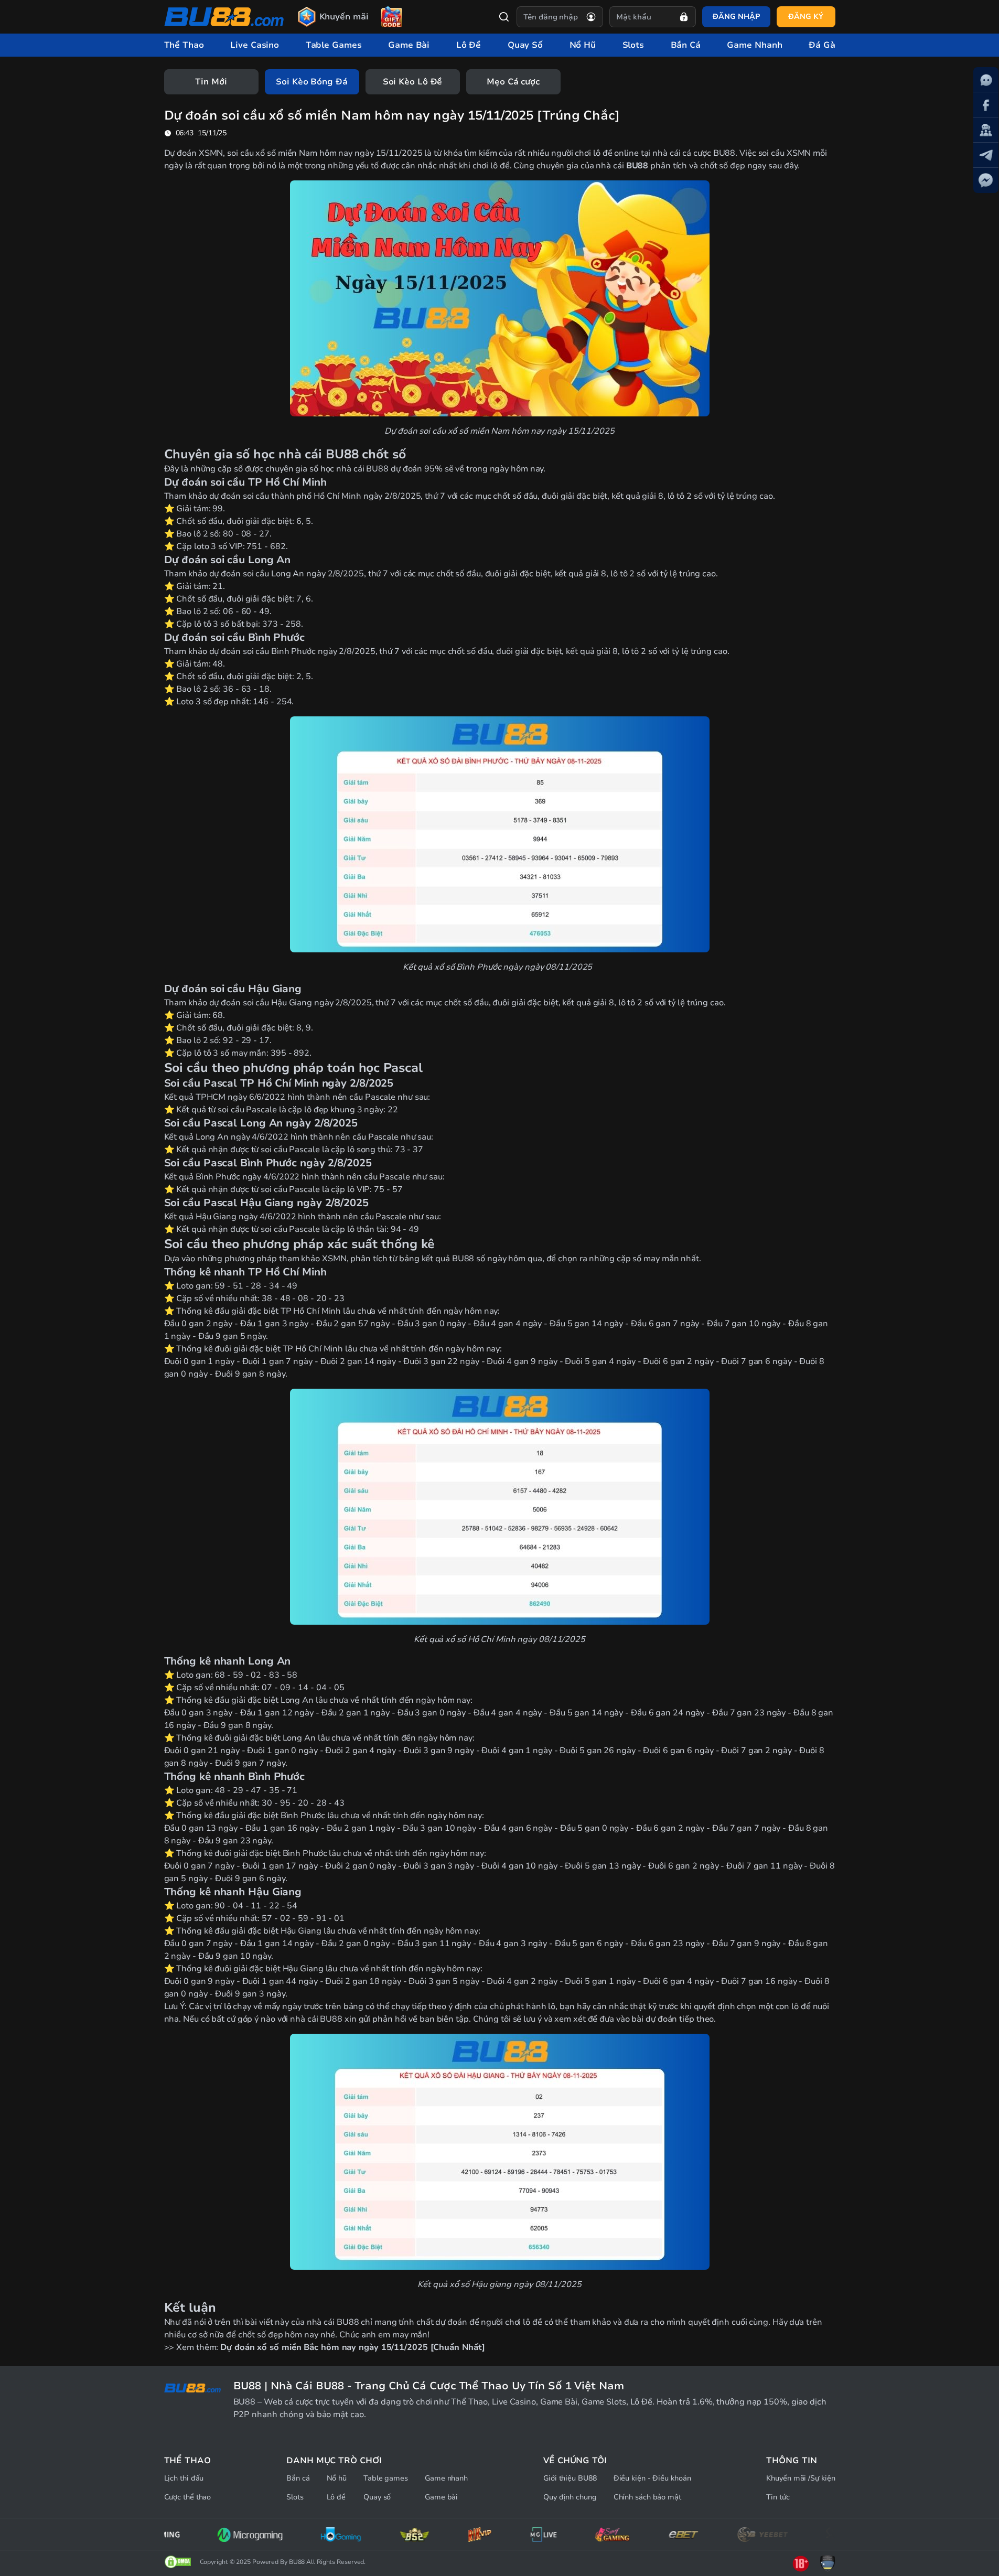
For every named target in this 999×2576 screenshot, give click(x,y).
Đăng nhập (736, 17)
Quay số (377, 2497)
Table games (386, 2478)
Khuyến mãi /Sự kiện (801, 2478)
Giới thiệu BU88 (570, 2478)
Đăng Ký (805, 17)
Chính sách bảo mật (647, 2497)
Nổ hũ (337, 2478)
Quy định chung (570, 2497)
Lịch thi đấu (184, 2478)
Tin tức (778, 2497)
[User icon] (591, 17)
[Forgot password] (684, 17)
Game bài (441, 2497)
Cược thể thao (188, 2497)
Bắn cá (298, 2478)
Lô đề (336, 2497)
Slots (295, 2497)
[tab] (211, 82)
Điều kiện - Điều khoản (652, 2478)
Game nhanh (446, 2478)
